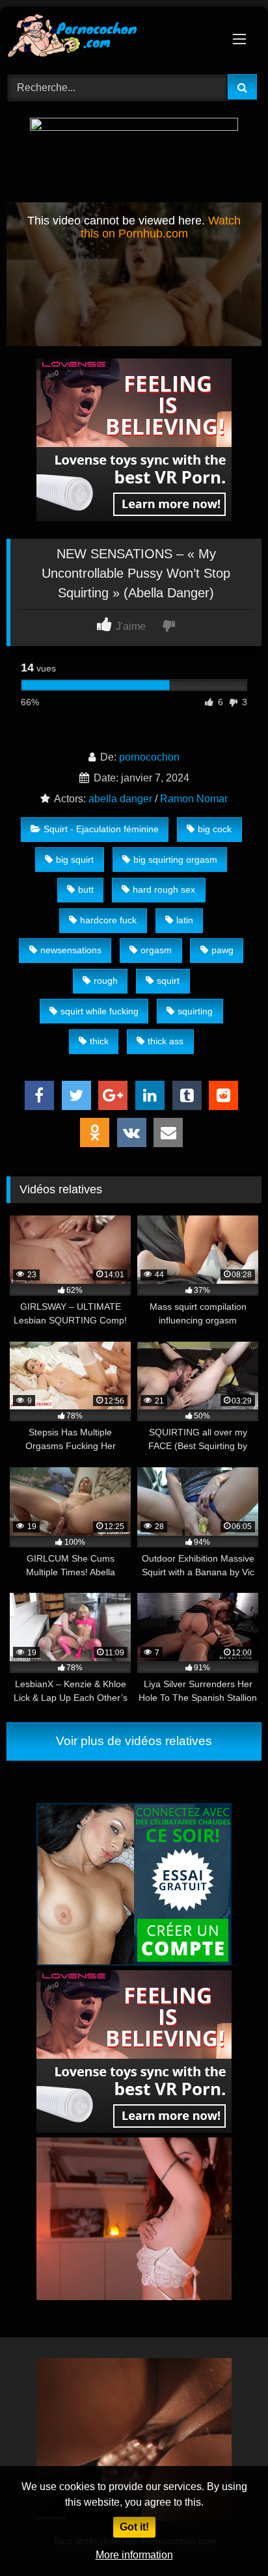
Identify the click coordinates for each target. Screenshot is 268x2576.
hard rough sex (164, 889)
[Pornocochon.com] (110, 38)
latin (185, 920)
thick (99, 1041)
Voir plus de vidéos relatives (134, 1741)
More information (134, 2555)
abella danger (120, 799)
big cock (215, 829)
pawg (222, 950)
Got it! (134, 2527)
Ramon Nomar (194, 799)
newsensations (71, 950)
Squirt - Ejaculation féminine (101, 829)
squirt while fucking (100, 1011)
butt (86, 889)
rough (106, 981)
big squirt (75, 860)
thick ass (166, 1041)
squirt (168, 981)
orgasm (156, 950)
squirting (195, 1011)
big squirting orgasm (175, 860)
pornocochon (149, 757)
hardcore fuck (108, 920)
